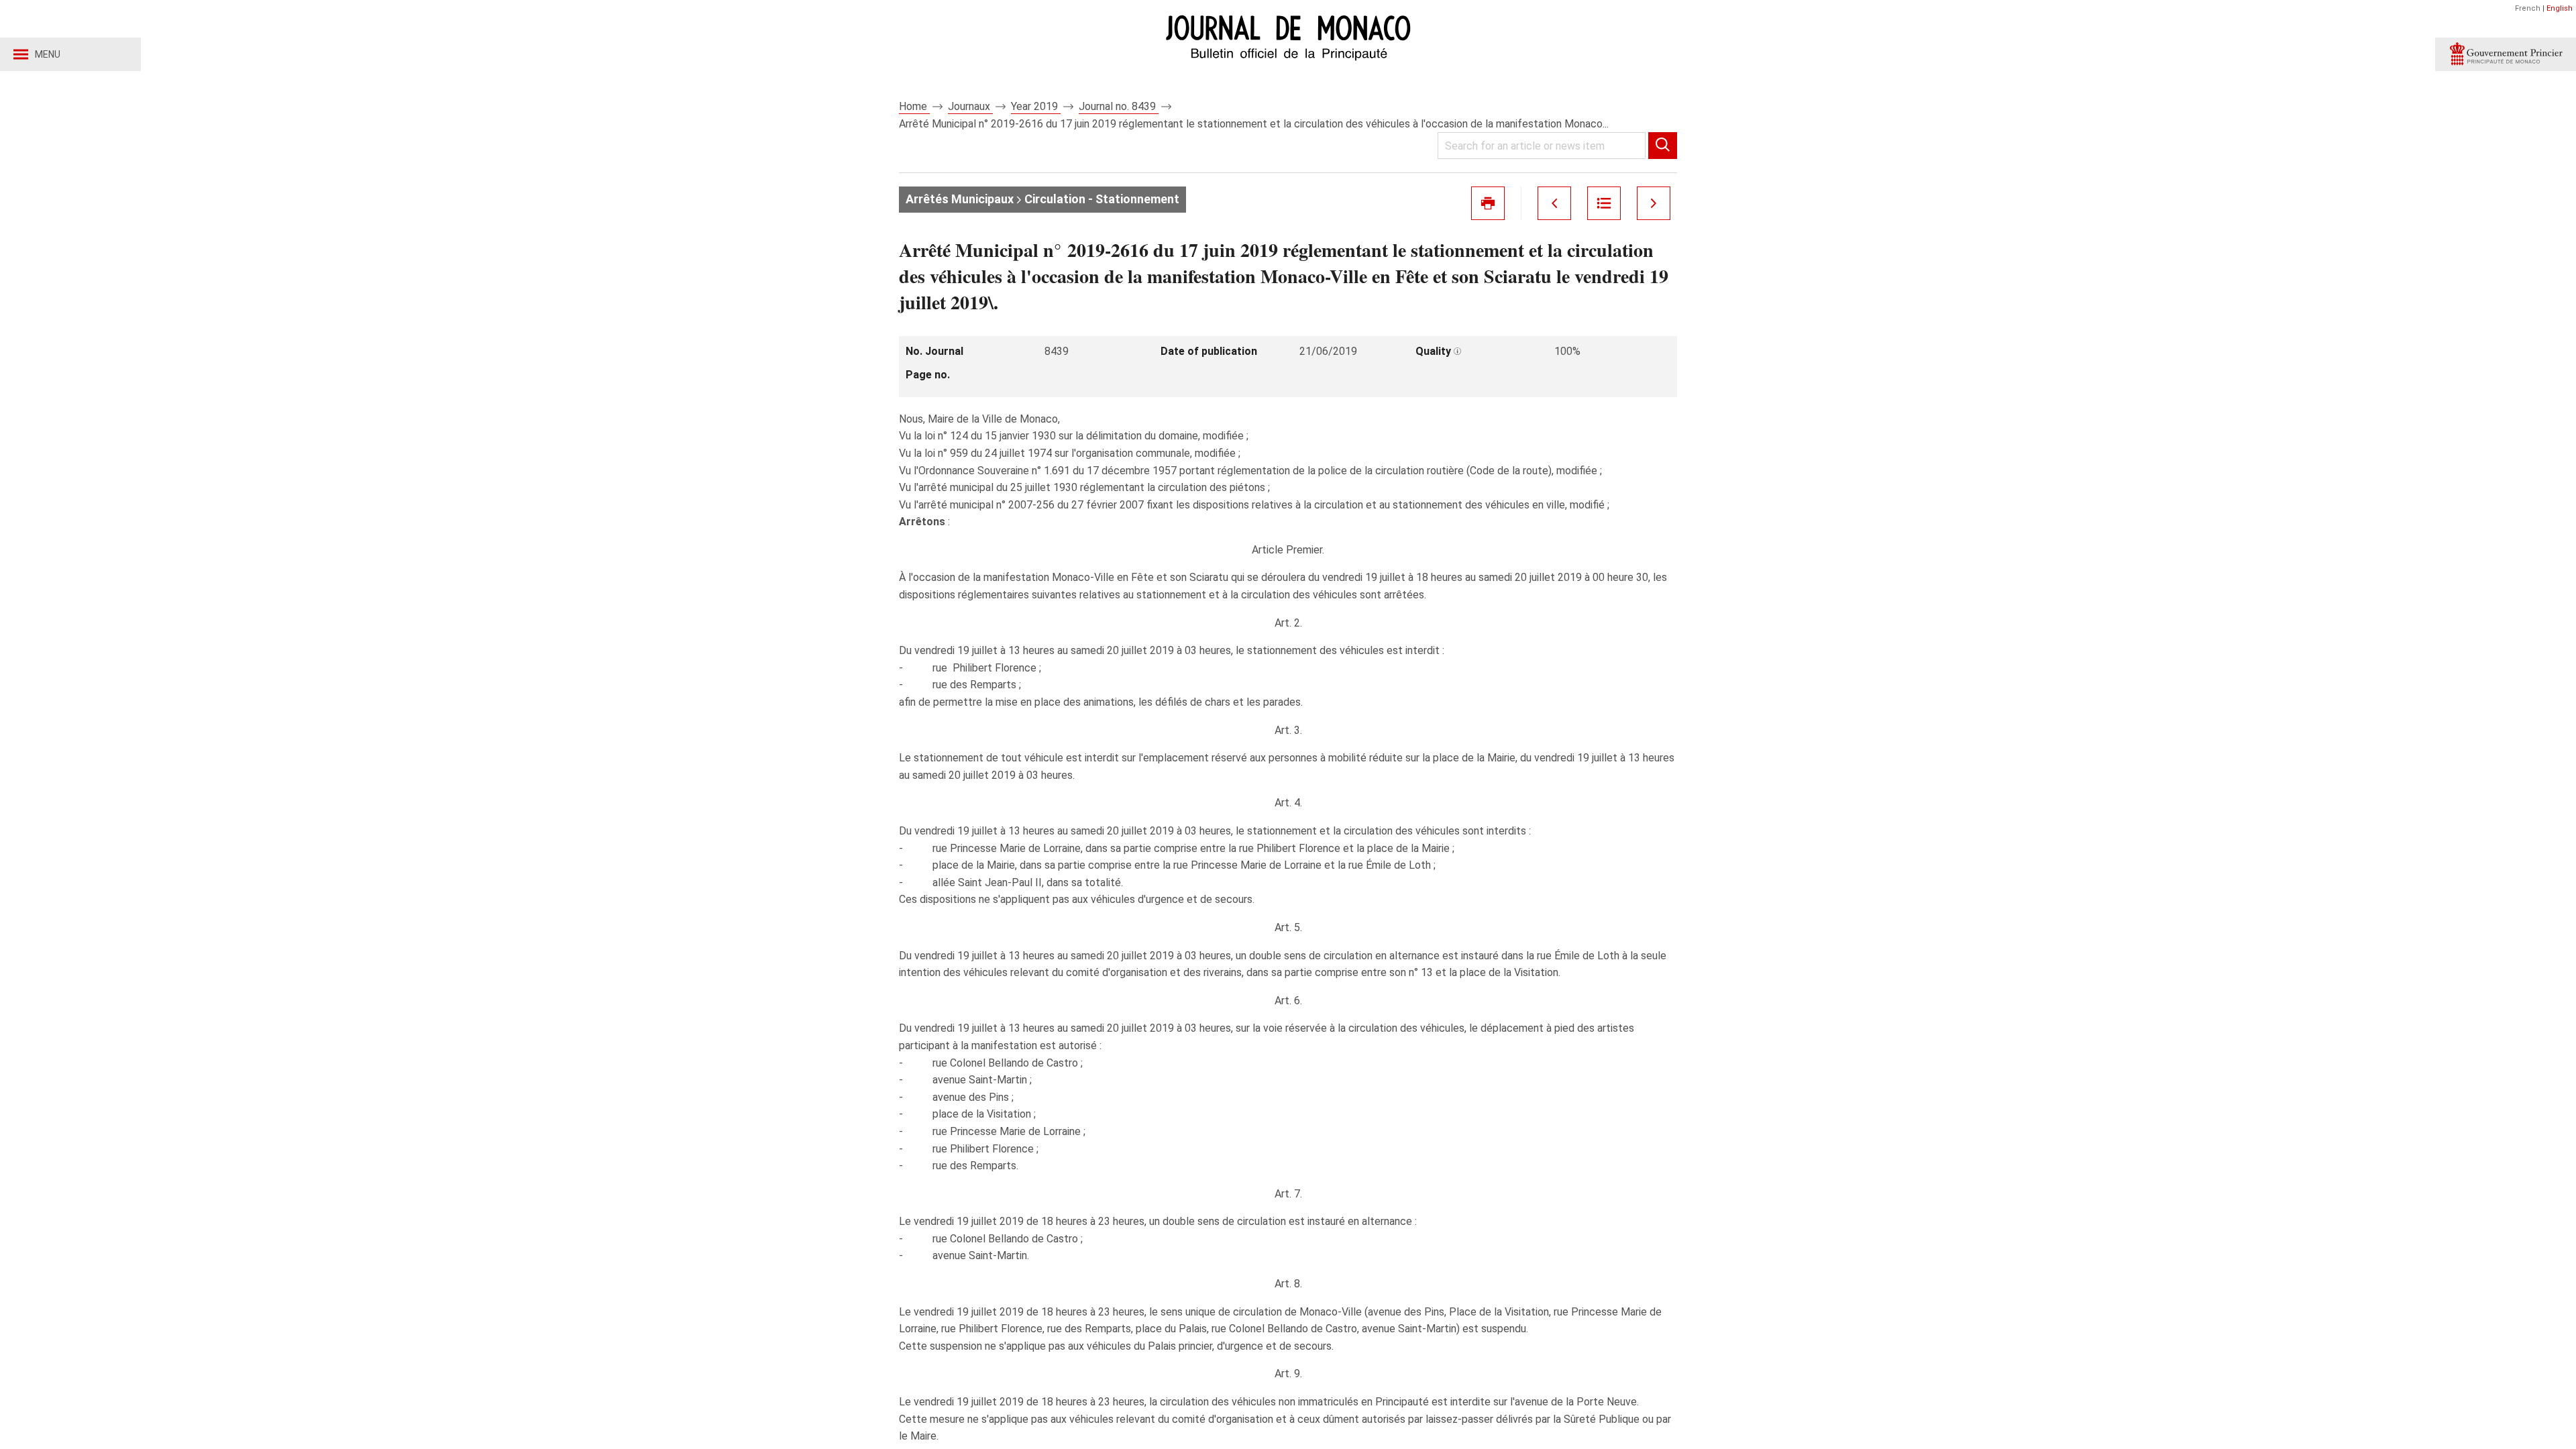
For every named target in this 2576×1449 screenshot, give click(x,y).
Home (914, 106)
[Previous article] (1554, 203)
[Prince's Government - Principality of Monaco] (2506, 54)
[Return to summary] (1604, 203)
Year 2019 (1036, 106)
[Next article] (1654, 203)
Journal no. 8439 (1119, 106)
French (2528, 8)
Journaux (970, 106)
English (2560, 8)
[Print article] (1488, 203)
